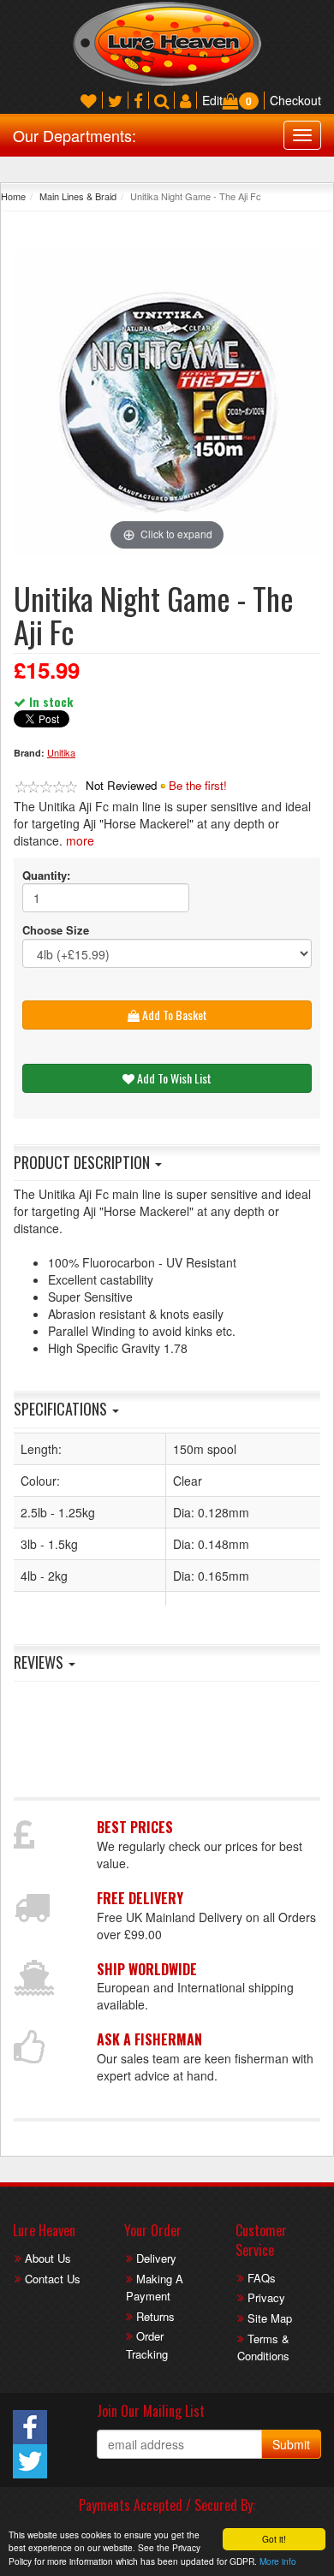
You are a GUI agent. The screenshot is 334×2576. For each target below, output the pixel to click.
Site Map (270, 2318)
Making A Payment (155, 2288)
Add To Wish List (173, 1078)
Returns (155, 2316)
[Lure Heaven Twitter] (115, 100)
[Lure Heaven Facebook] (138, 100)
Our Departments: (75, 135)
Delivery (156, 2258)
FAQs (262, 2278)
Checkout (295, 100)
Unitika (61, 752)
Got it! (274, 2539)
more (80, 840)
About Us (48, 2258)
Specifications (62, 1409)
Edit (212, 100)
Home (13, 196)
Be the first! (198, 785)
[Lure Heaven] (167, 42)
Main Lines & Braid (78, 196)
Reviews (40, 1662)
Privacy (266, 2297)
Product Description (83, 1162)
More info (278, 2561)
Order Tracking (147, 2345)
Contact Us (53, 2279)
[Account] (185, 100)
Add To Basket (173, 1015)
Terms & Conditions (263, 2347)
